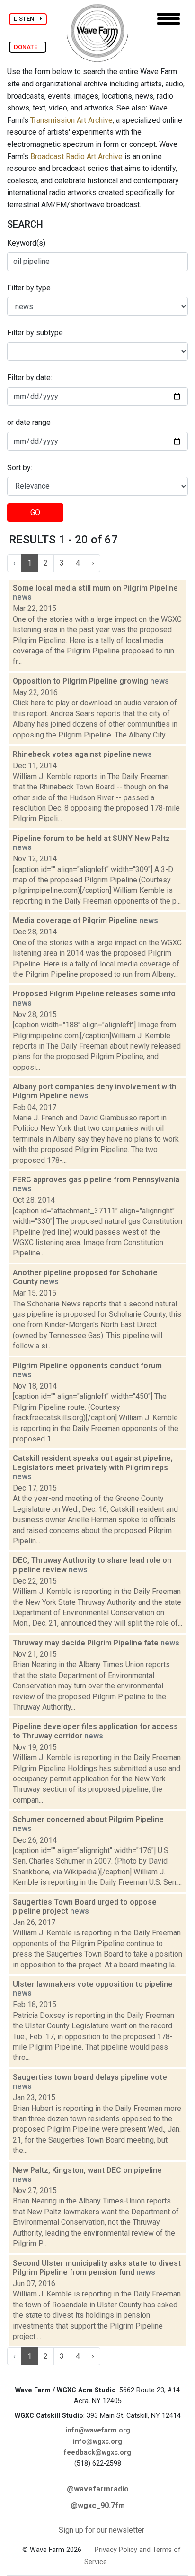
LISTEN (27, 19)
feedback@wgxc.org (97, 2453)
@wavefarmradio (98, 2489)
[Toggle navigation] (168, 19)
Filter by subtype (35, 333)
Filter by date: (30, 377)
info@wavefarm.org (98, 2430)
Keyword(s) (26, 243)
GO (35, 513)
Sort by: (20, 468)
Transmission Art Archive (71, 120)
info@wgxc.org (97, 2442)
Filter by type (29, 288)
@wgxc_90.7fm (98, 2505)
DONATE (28, 47)
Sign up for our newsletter (102, 2530)
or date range (29, 422)
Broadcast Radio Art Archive (76, 157)
